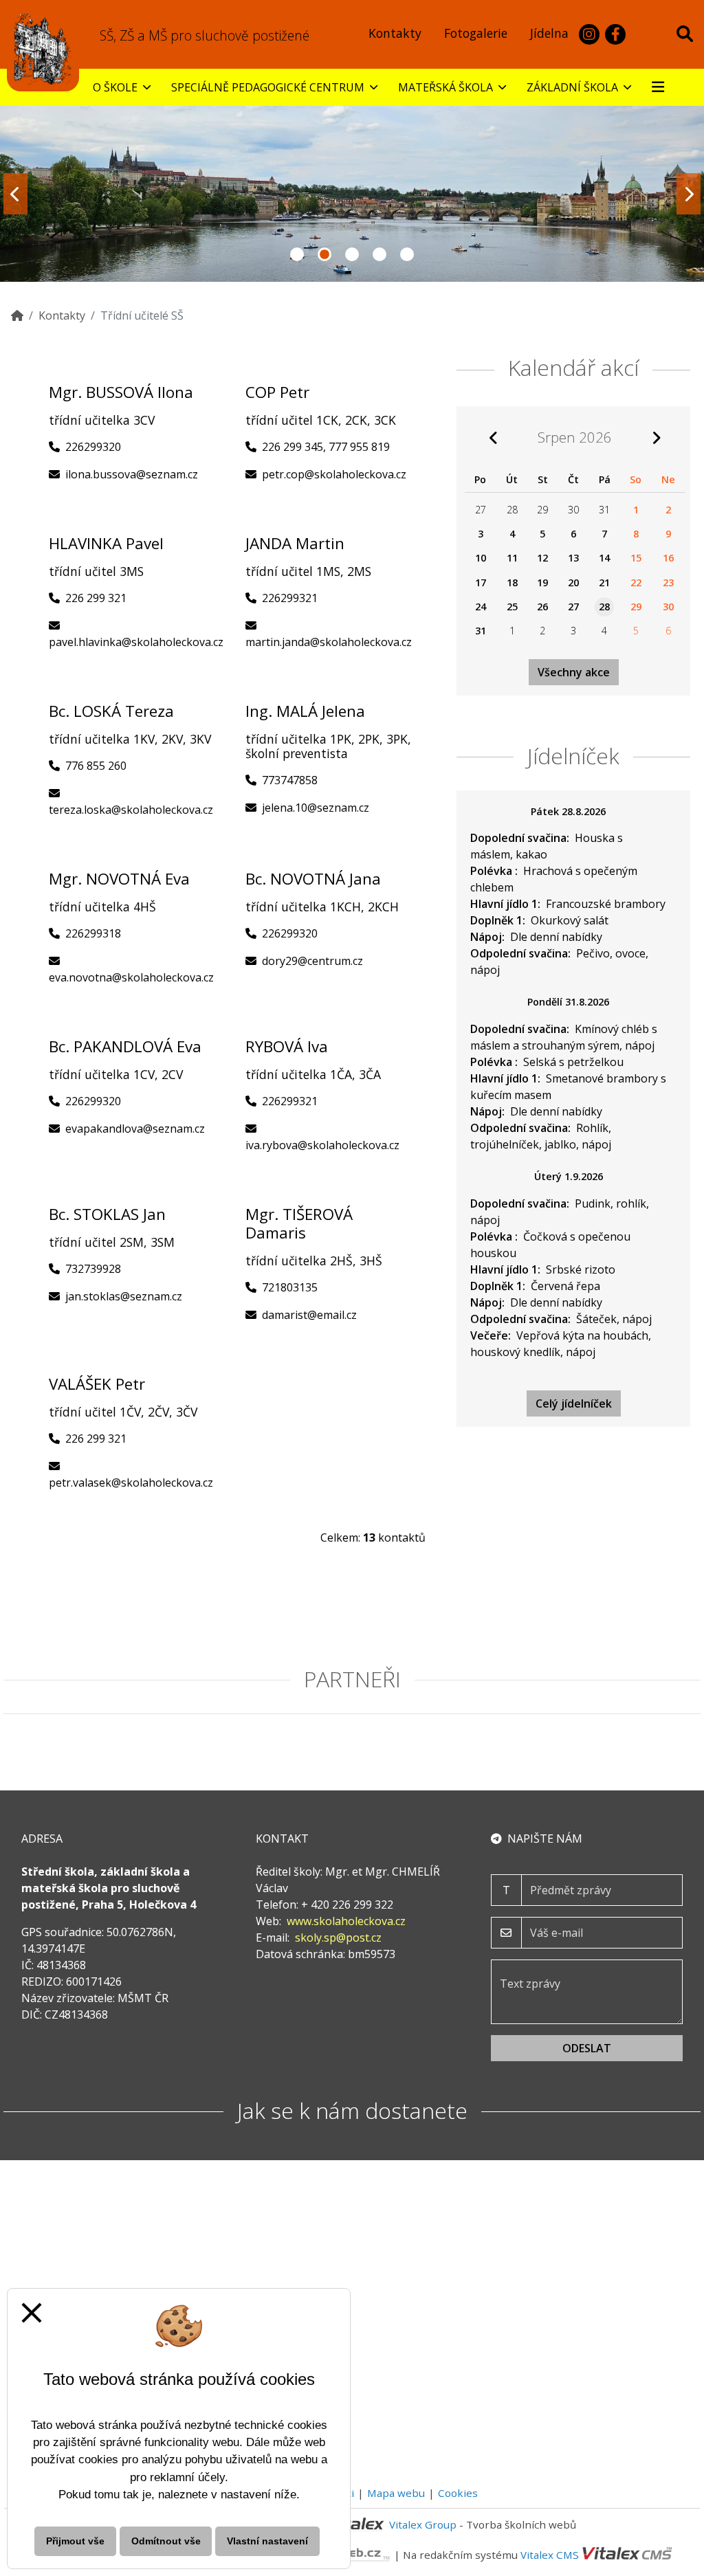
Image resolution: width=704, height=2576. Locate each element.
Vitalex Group (423, 2524)
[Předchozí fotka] (15, 194)
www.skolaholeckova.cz (346, 1921)
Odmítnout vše (166, 2541)
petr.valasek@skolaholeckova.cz (131, 1483)
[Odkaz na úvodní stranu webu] (43, 48)
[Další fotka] (689, 194)
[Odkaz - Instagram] (589, 34)
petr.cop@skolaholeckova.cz (334, 474)
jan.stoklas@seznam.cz (124, 1296)
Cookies (458, 2493)
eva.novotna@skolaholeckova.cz (131, 977)
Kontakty (62, 315)
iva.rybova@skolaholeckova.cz (322, 1145)
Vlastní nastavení (267, 2541)
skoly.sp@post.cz (338, 1937)
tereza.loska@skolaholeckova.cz (131, 810)
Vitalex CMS (550, 2554)
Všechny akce (574, 672)
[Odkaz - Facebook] (615, 34)
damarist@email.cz (309, 1315)
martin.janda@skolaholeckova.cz (329, 642)
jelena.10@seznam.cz (316, 808)
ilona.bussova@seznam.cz (132, 474)
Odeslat (587, 2048)
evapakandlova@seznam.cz (135, 1129)
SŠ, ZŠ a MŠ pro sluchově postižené (205, 35)
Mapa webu (396, 2493)
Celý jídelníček (574, 1403)
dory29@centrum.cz (312, 961)
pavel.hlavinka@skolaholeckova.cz (136, 642)
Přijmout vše (75, 2541)
